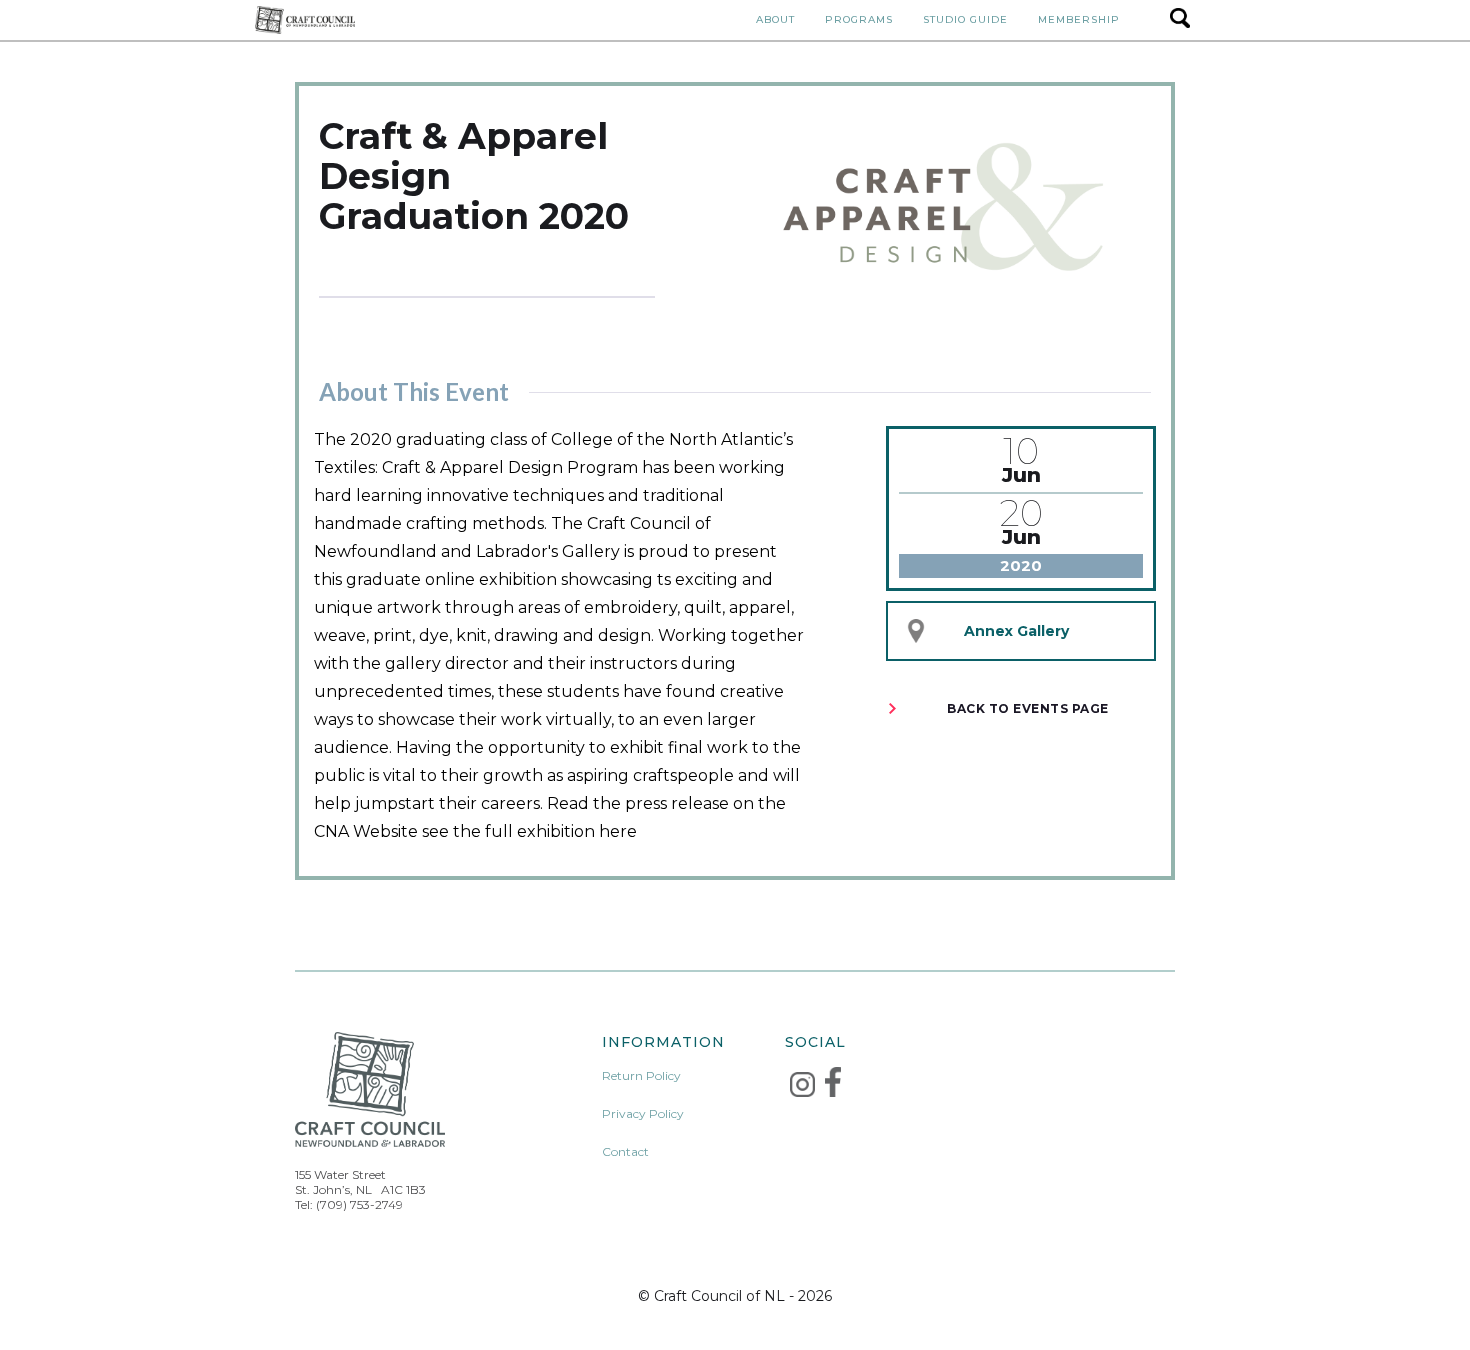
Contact (625, 1151)
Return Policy (641, 1075)
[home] (305, 19)
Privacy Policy (643, 1113)
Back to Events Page (1028, 708)
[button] (775, 20)
